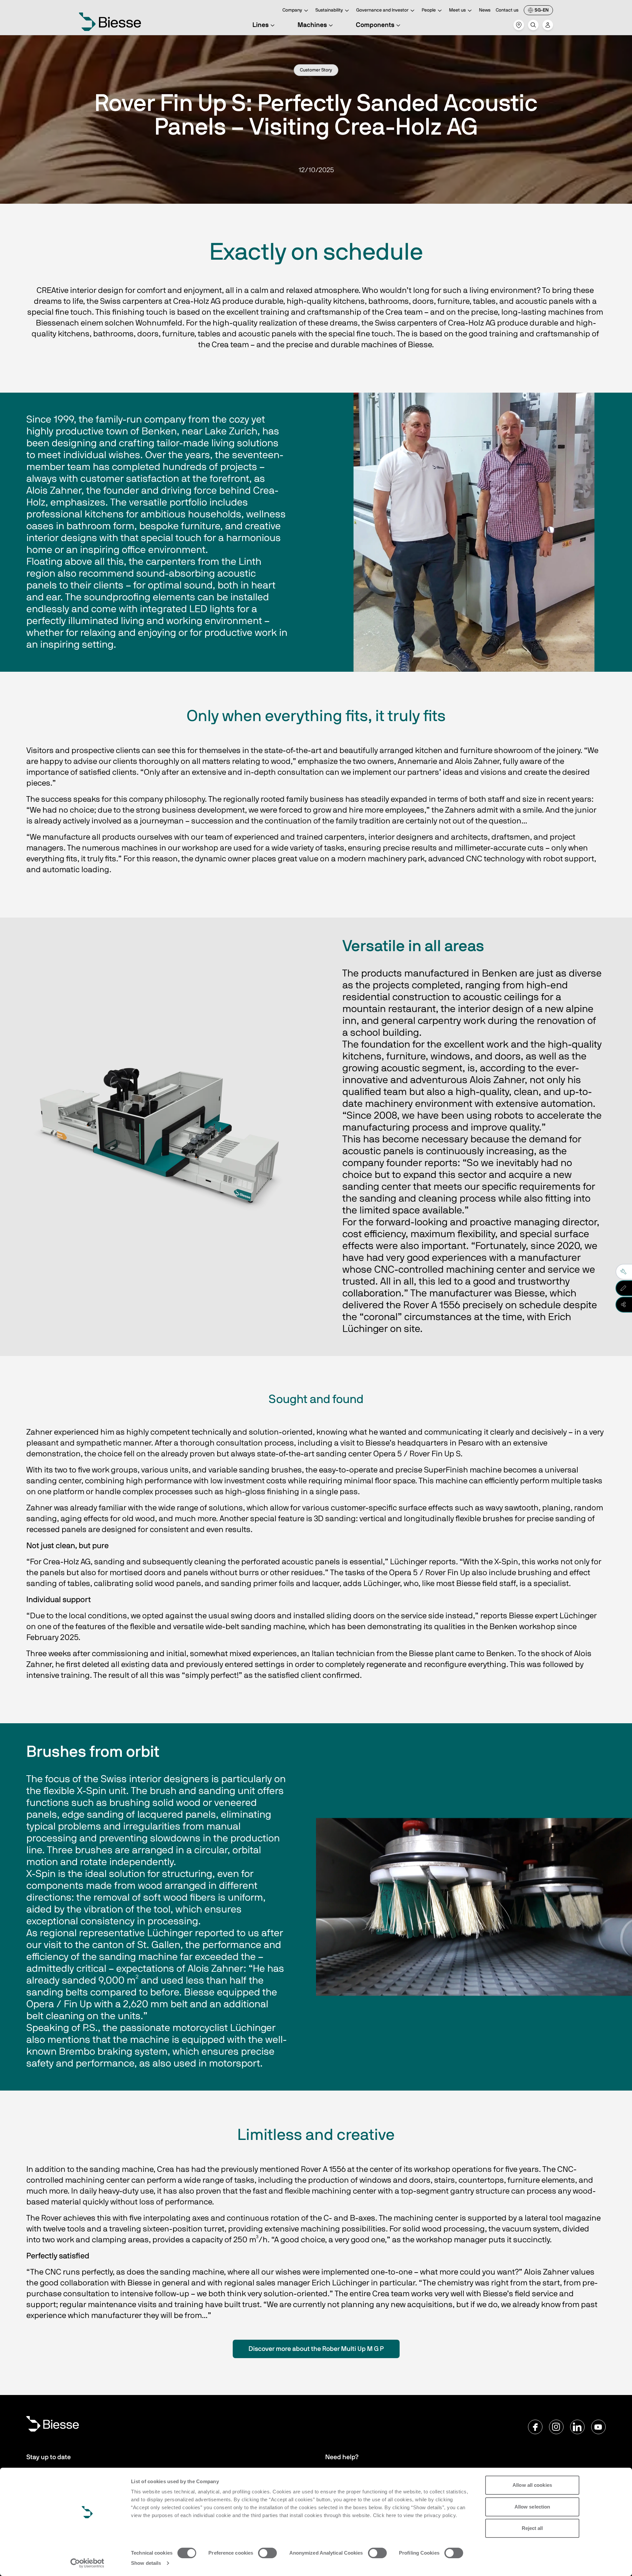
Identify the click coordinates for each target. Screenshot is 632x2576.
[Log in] (548, 25)
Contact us (507, 10)
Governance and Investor (382, 10)
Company (292, 10)
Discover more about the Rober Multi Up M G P (316, 2349)
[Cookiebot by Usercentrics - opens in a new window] (87, 2563)
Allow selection (532, 2507)
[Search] (533, 25)
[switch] (267, 2553)
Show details (146, 2563)
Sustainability (329, 10)
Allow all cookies (532, 2485)
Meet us (457, 10)
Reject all (532, 2528)
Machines (312, 25)
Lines (261, 25)
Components (375, 25)
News (485, 10)
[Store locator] (519, 25)
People (429, 10)
